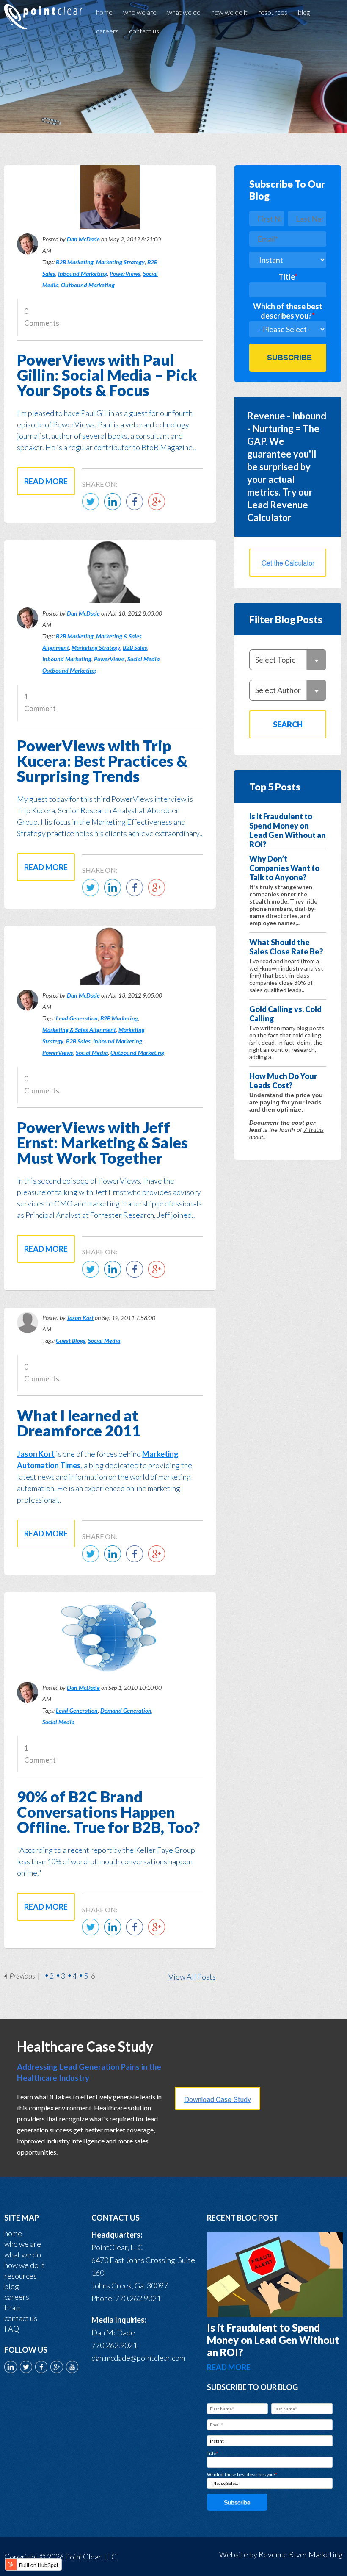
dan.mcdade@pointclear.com (138, 2358)
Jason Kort (80, 1318)
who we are (23, 2244)
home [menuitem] (104, 12)
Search (288, 724)
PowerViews (125, 273)
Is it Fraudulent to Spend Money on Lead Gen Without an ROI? (273, 2340)
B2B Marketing (75, 262)
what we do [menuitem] (184, 12)
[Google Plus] (159, 507)
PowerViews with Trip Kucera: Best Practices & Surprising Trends (102, 761)
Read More (46, 481)
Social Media (143, 659)
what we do (23, 2254)
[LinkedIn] (115, 507)
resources (21, 2276)
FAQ (12, 2329)
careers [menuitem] (107, 31)
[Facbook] (137, 507)
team (12, 2307)
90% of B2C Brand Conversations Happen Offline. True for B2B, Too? (108, 1812)
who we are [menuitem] (140, 12)
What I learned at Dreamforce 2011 (79, 1423)
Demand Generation (126, 1710)
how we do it (25, 2265)
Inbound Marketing (83, 273)
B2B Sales (135, 647)
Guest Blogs (71, 1341)
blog (12, 2286)
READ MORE (229, 2367)
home (13, 2233)
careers (17, 2297)
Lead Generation (77, 1018)
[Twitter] (93, 507)
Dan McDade (83, 239)
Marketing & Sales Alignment (79, 1030)
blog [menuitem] (304, 12)
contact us (21, 2318)
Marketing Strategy (120, 262)
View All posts (192, 1977)
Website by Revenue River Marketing (281, 2554)
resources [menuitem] (273, 12)
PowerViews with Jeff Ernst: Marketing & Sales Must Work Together (102, 1142)
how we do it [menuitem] (229, 12)
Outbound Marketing (88, 285)
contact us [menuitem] (144, 31)
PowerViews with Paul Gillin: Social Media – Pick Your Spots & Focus (107, 375)
